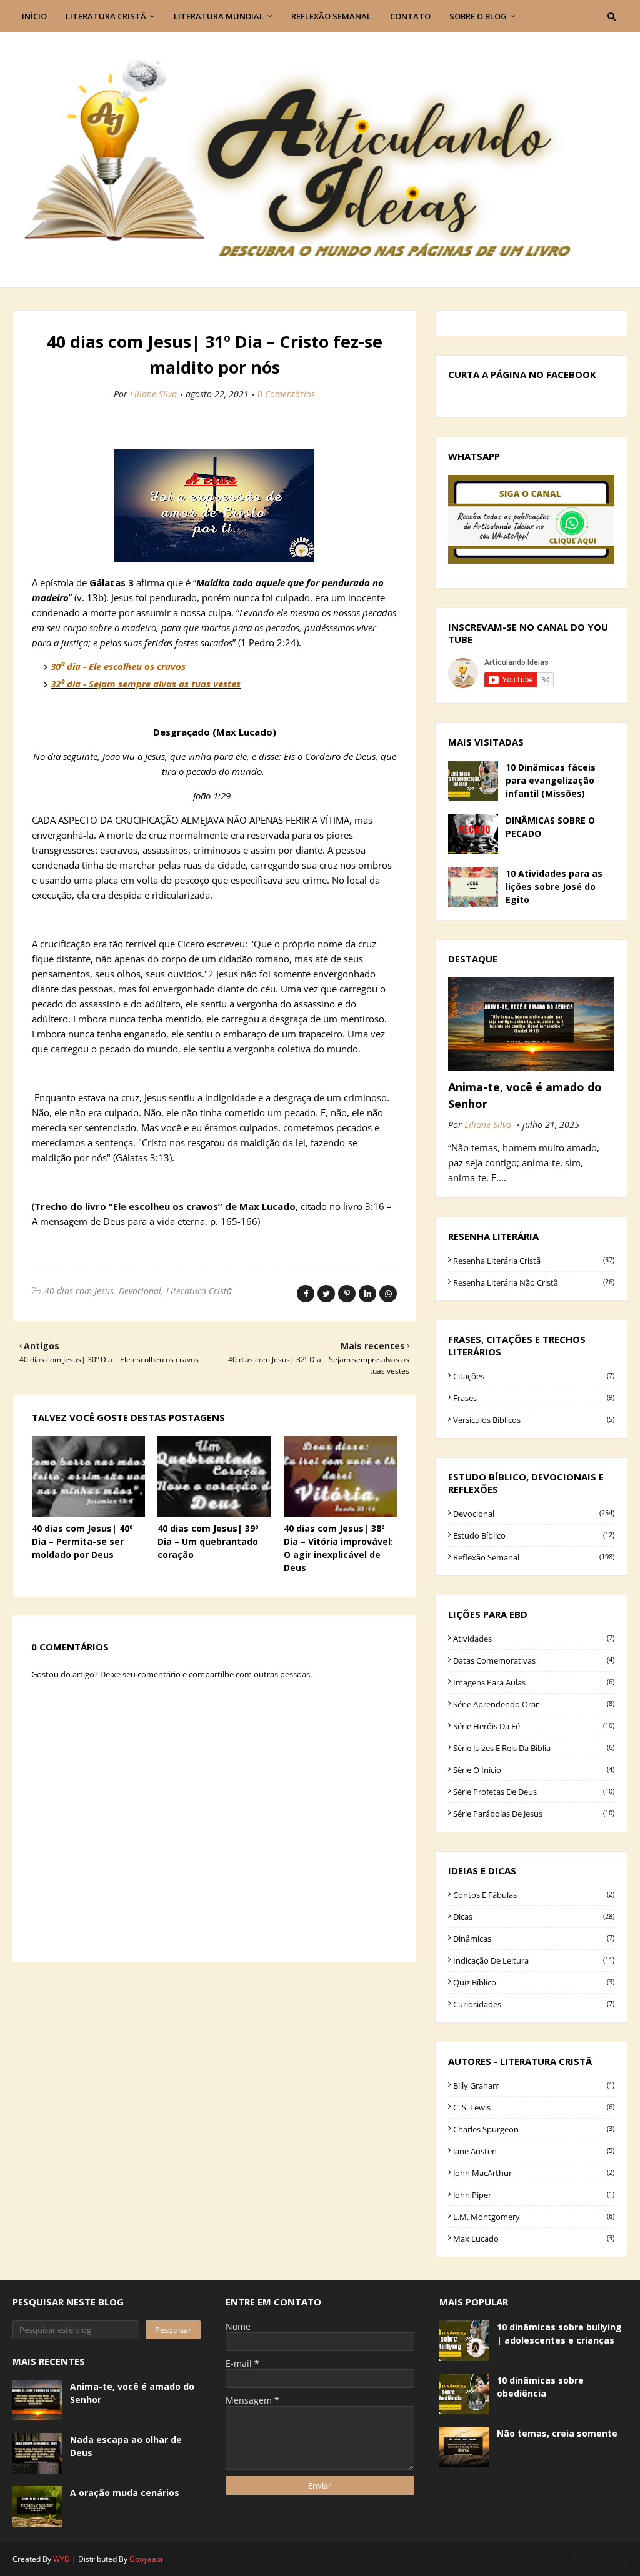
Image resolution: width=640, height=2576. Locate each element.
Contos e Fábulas (534, 1895)
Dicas (534, 1917)
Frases (534, 1398)
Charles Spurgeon (534, 2129)
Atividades (534, 1639)
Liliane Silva (153, 394)
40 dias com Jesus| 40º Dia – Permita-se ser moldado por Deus (82, 1541)
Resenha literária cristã (534, 1261)
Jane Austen (534, 2151)
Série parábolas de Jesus (534, 1814)
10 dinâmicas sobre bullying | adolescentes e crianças (559, 2334)
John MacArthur (534, 2173)
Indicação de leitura (534, 1960)
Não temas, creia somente (557, 2433)
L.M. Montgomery (534, 2217)
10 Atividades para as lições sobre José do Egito (554, 886)
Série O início (534, 1770)
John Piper (534, 2195)
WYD (62, 2559)
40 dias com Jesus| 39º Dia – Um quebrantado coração (208, 1541)
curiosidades (534, 2004)
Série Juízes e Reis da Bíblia (534, 1748)
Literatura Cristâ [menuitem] (106, 16)
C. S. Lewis (534, 2107)
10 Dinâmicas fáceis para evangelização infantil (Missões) (551, 780)
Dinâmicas (534, 1939)
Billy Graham (534, 2085)
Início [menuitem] (34, 16)
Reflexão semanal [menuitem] (331, 16)
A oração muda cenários (125, 2493)
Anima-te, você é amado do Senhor (525, 1095)
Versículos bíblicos (534, 1420)
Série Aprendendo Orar (534, 1704)
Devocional (140, 1291)
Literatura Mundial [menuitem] (219, 16)
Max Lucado (534, 2239)
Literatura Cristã (199, 1291)
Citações (534, 1376)
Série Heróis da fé (534, 1726)
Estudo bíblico (534, 1535)
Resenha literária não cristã (534, 1282)
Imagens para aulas (534, 1682)
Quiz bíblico (534, 1982)
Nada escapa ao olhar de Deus (126, 2446)
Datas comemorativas (534, 1660)
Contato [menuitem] (410, 16)
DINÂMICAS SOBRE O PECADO (550, 827)
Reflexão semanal (534, 1557)
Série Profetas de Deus (534, 1792)
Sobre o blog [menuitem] (478, 16)
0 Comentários (286, 394)
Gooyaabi (146, 2559)
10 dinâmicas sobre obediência (540, 2387)
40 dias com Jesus (79, 1291)
